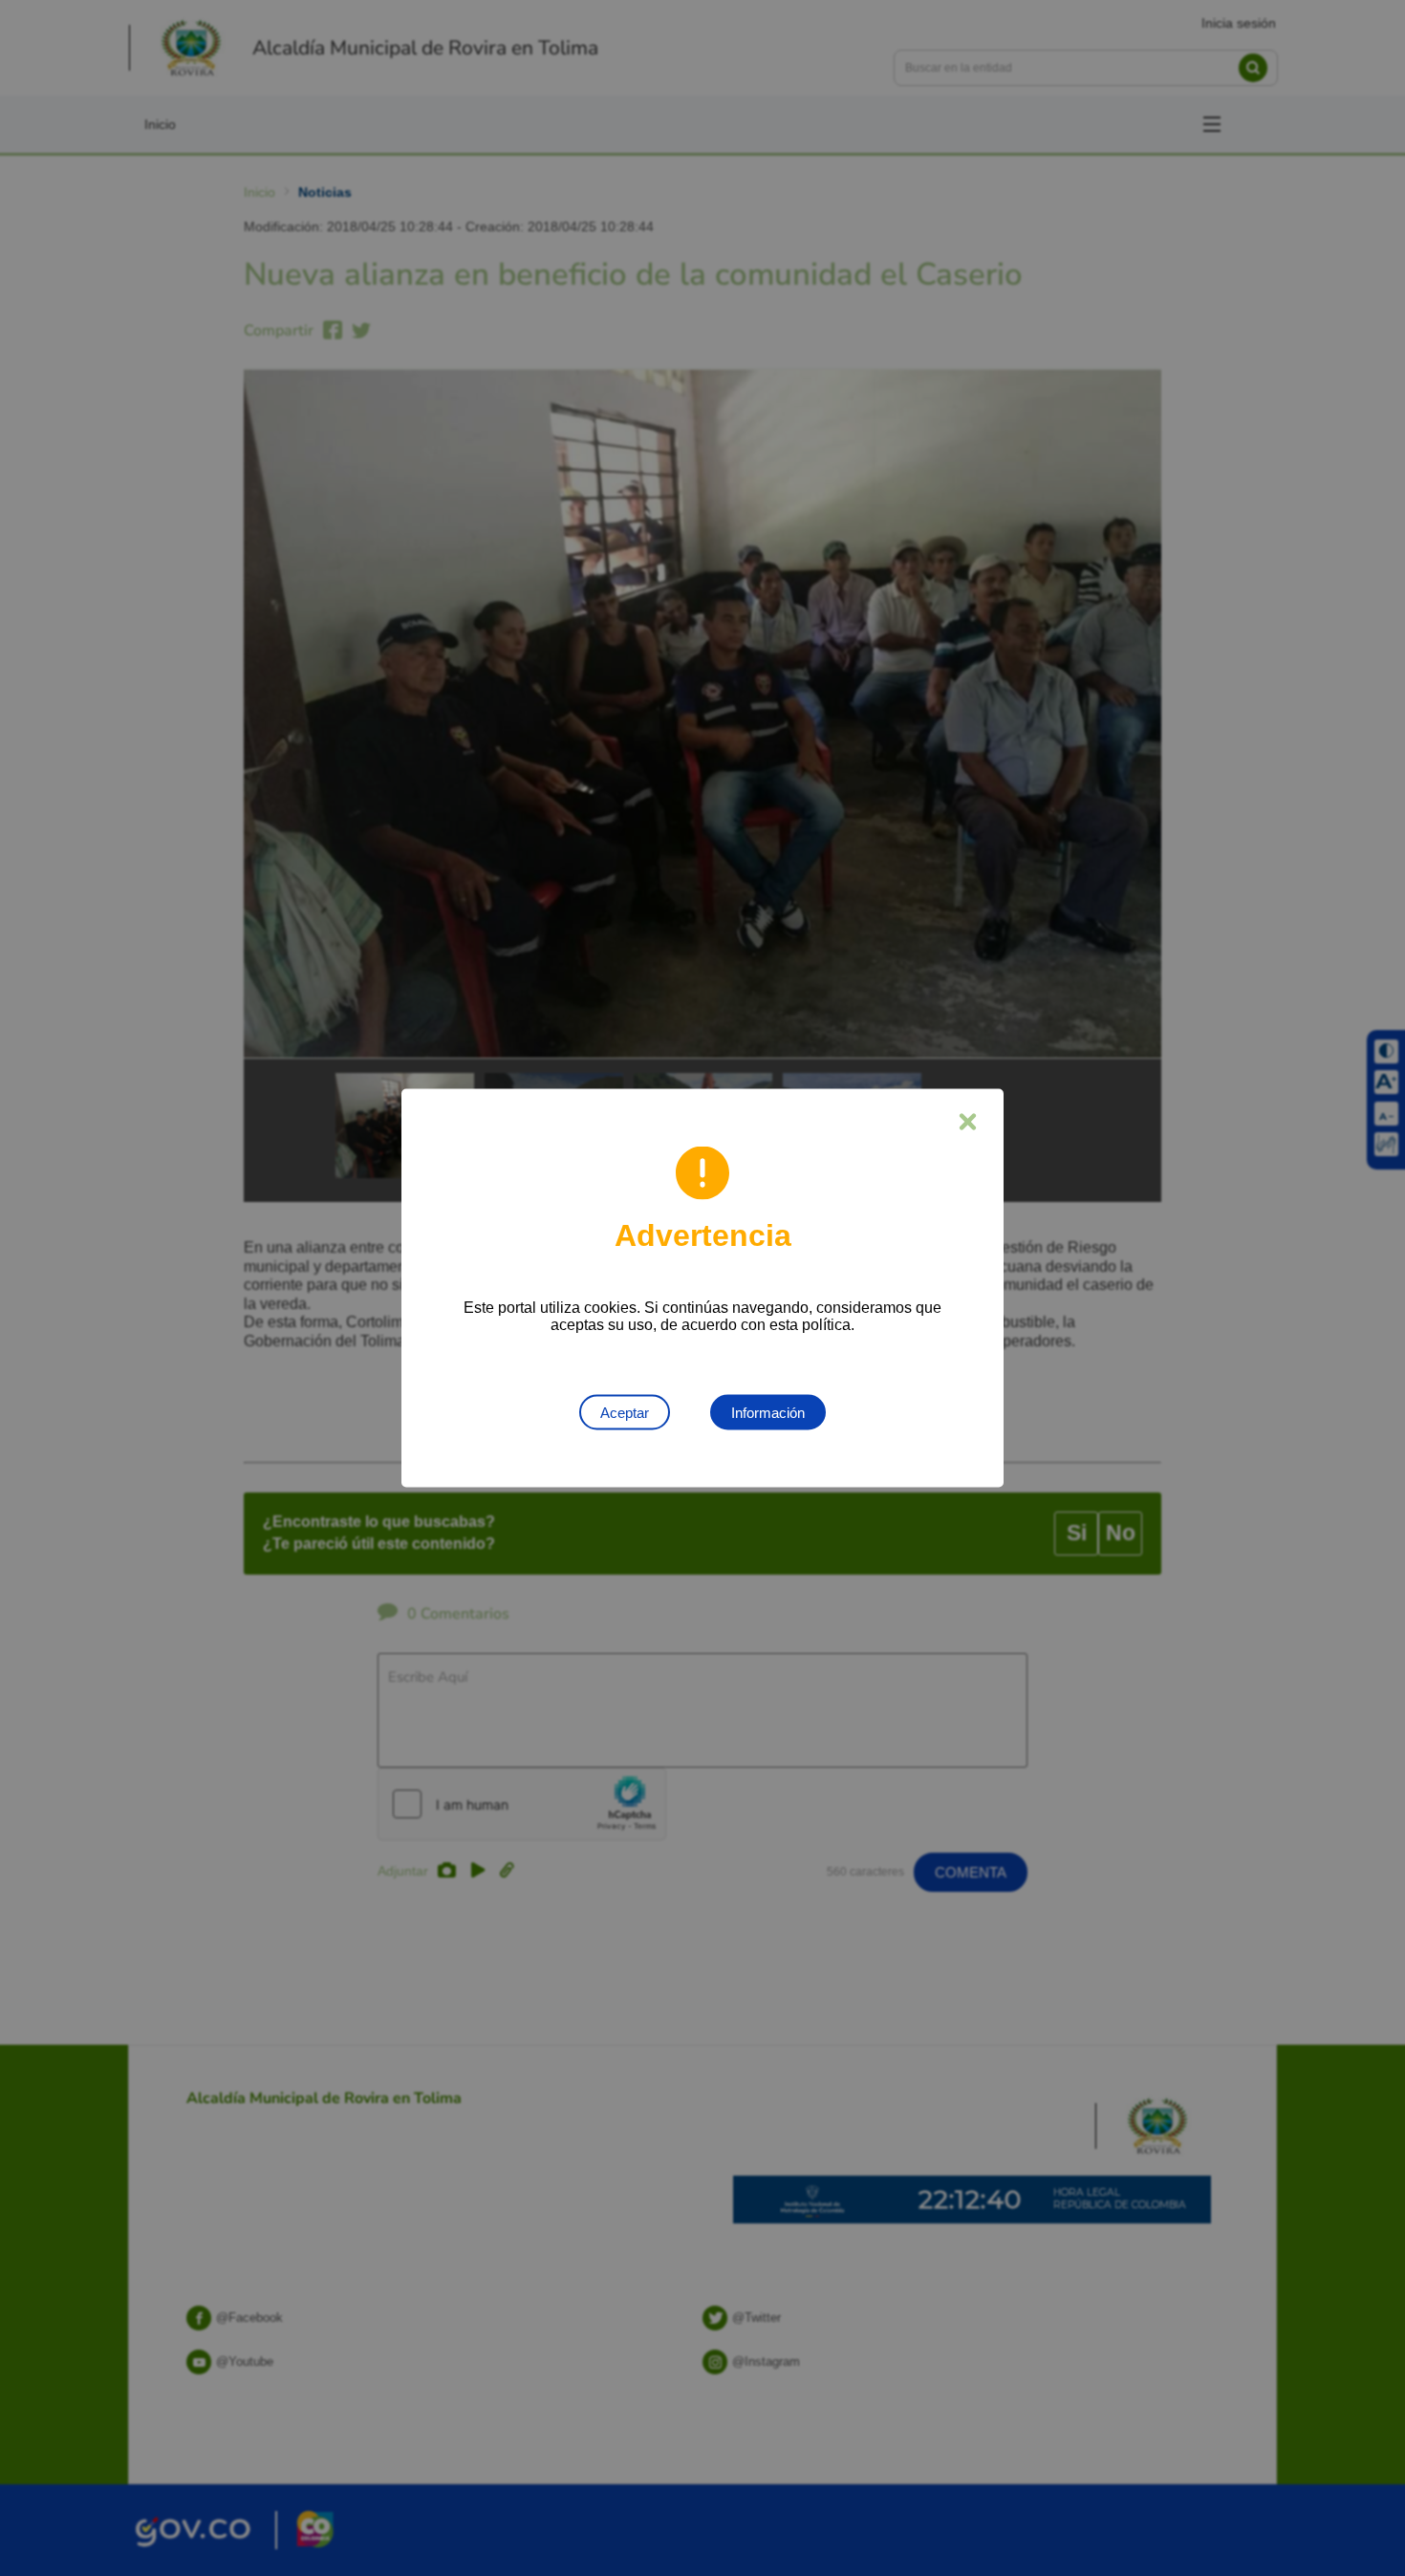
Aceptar (625, 1413)
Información (768, 1413)
